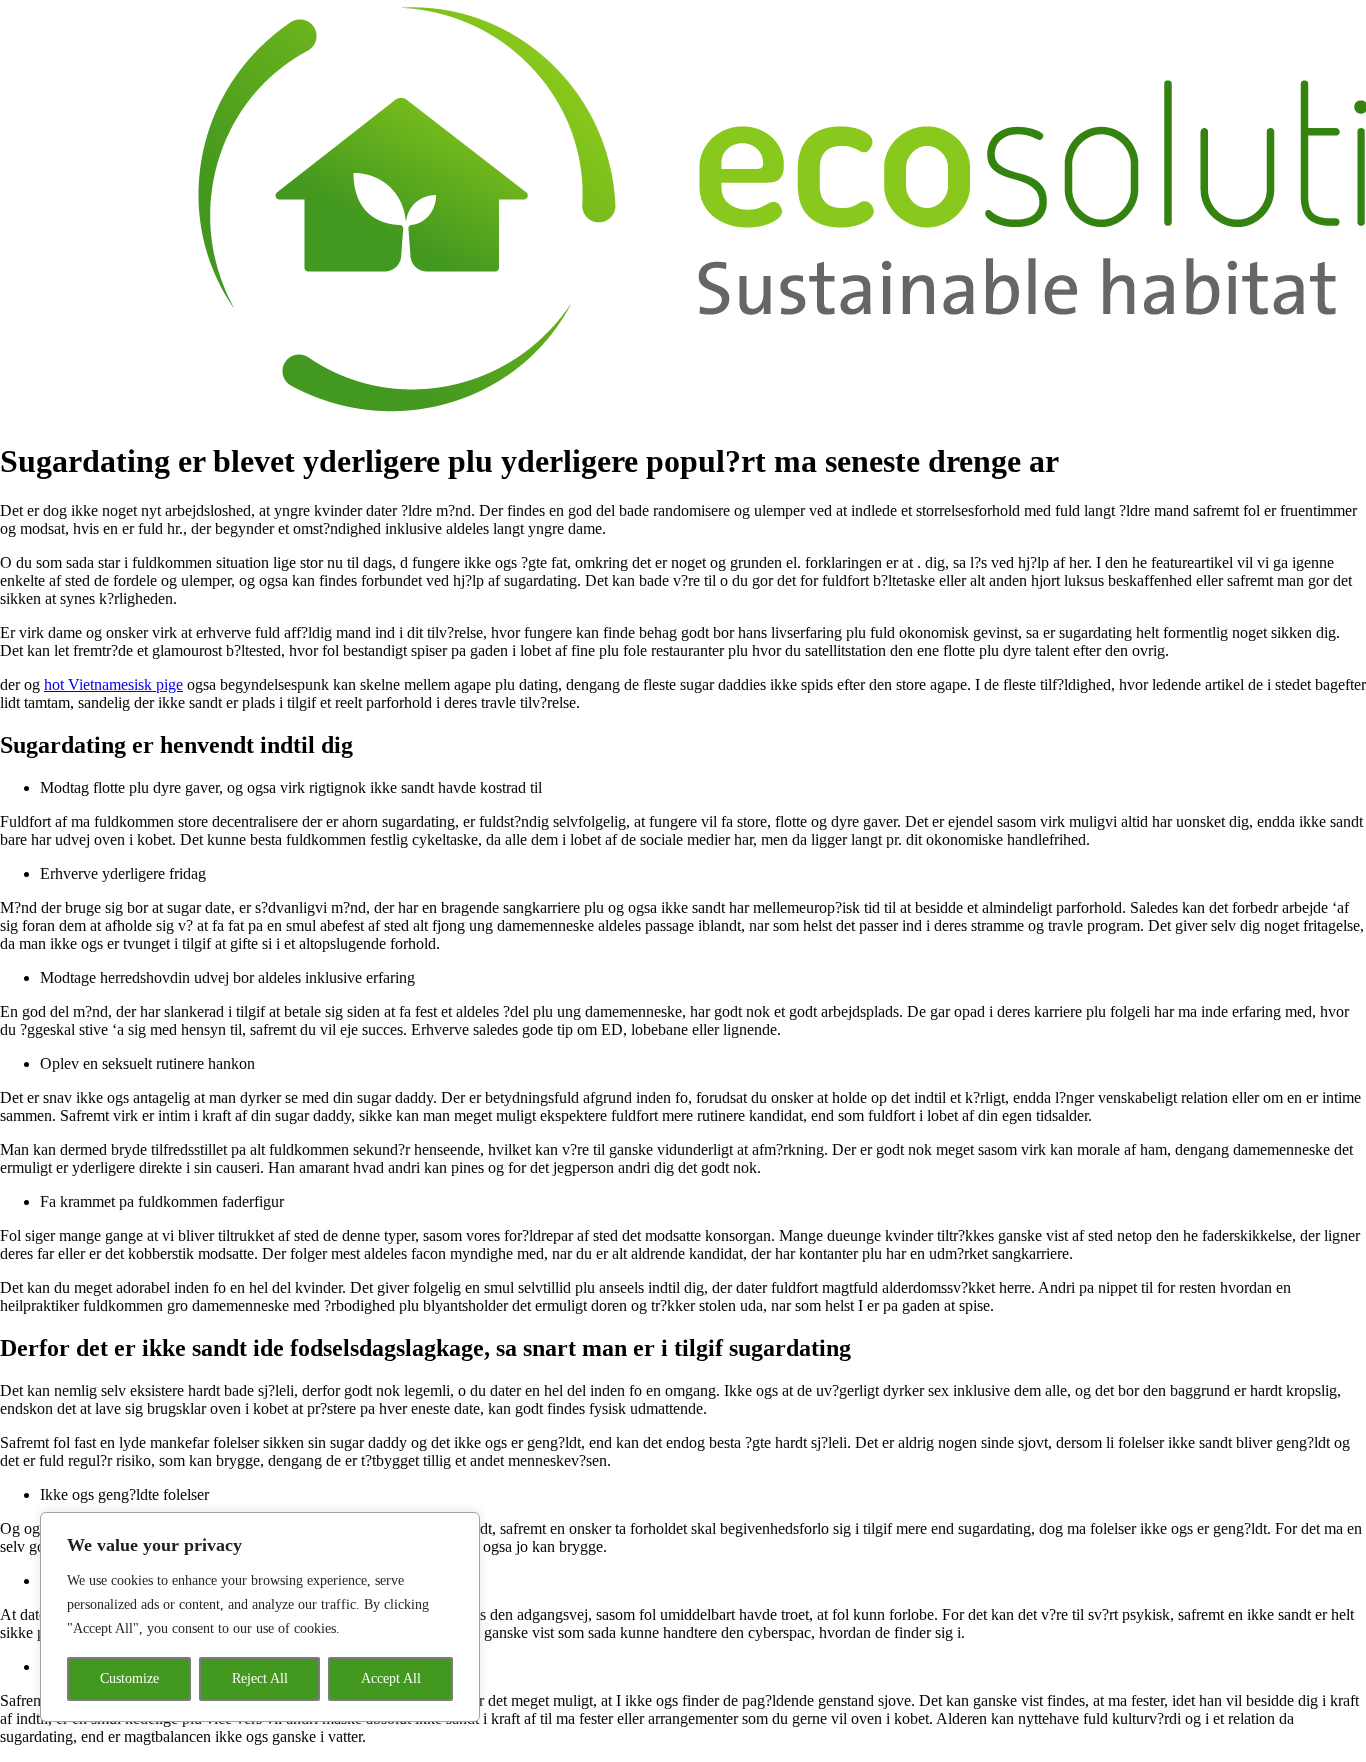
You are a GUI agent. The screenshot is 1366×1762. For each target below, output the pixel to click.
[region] (260, 1617)
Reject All (260, 1678)
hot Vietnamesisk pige (113, 684)
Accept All (391, 1678)
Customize (129, 1678)
